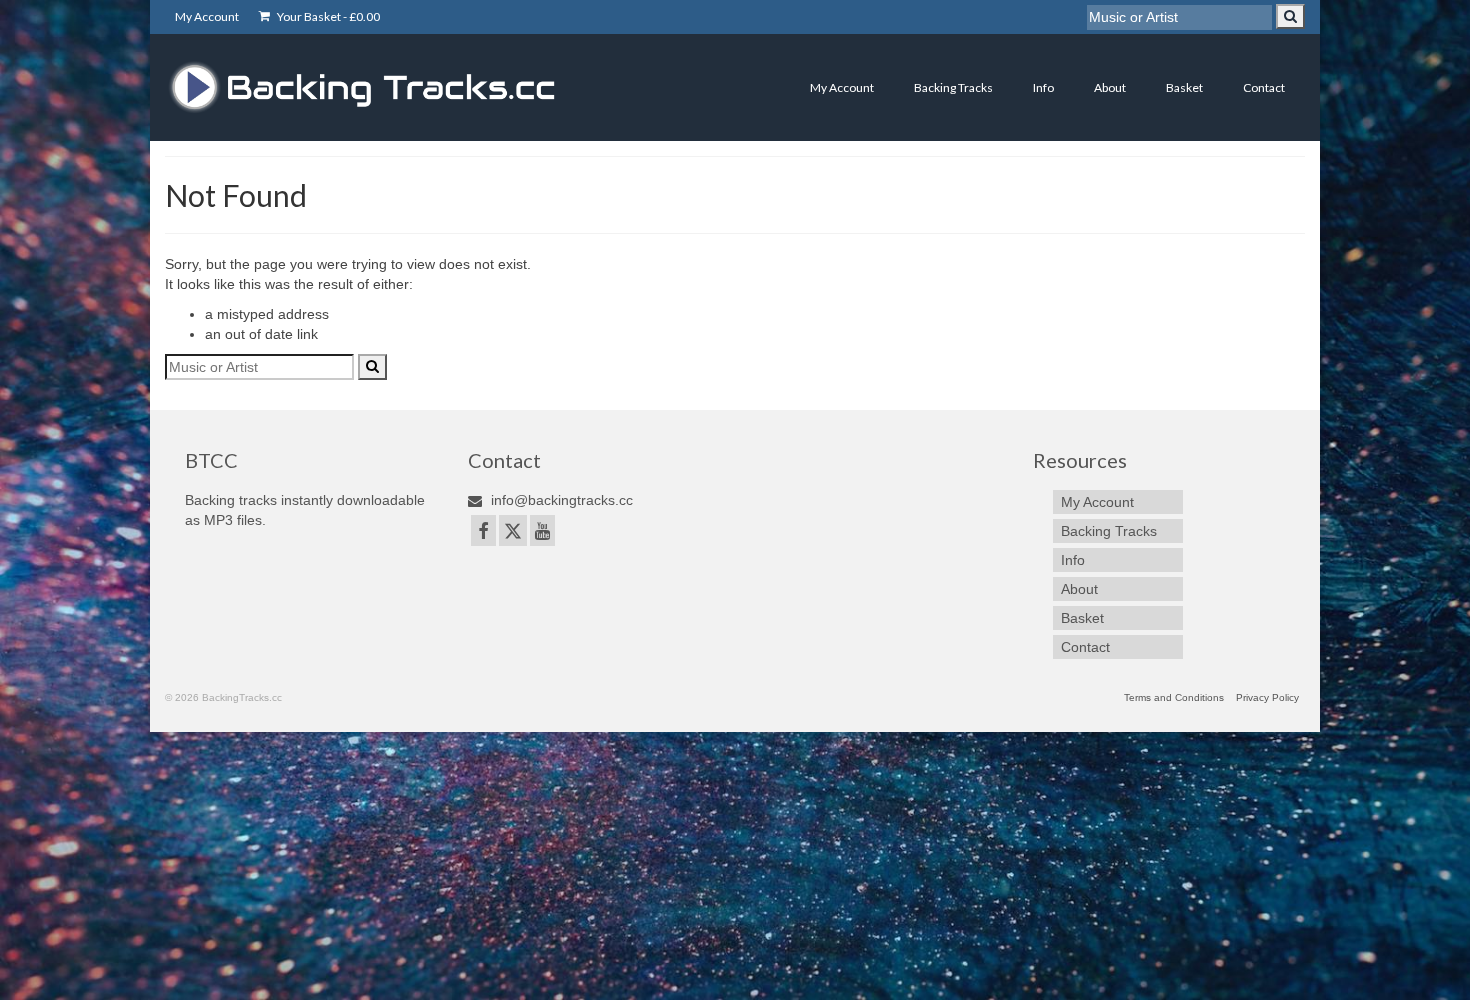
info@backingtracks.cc (560, 500)
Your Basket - (327, 16)
